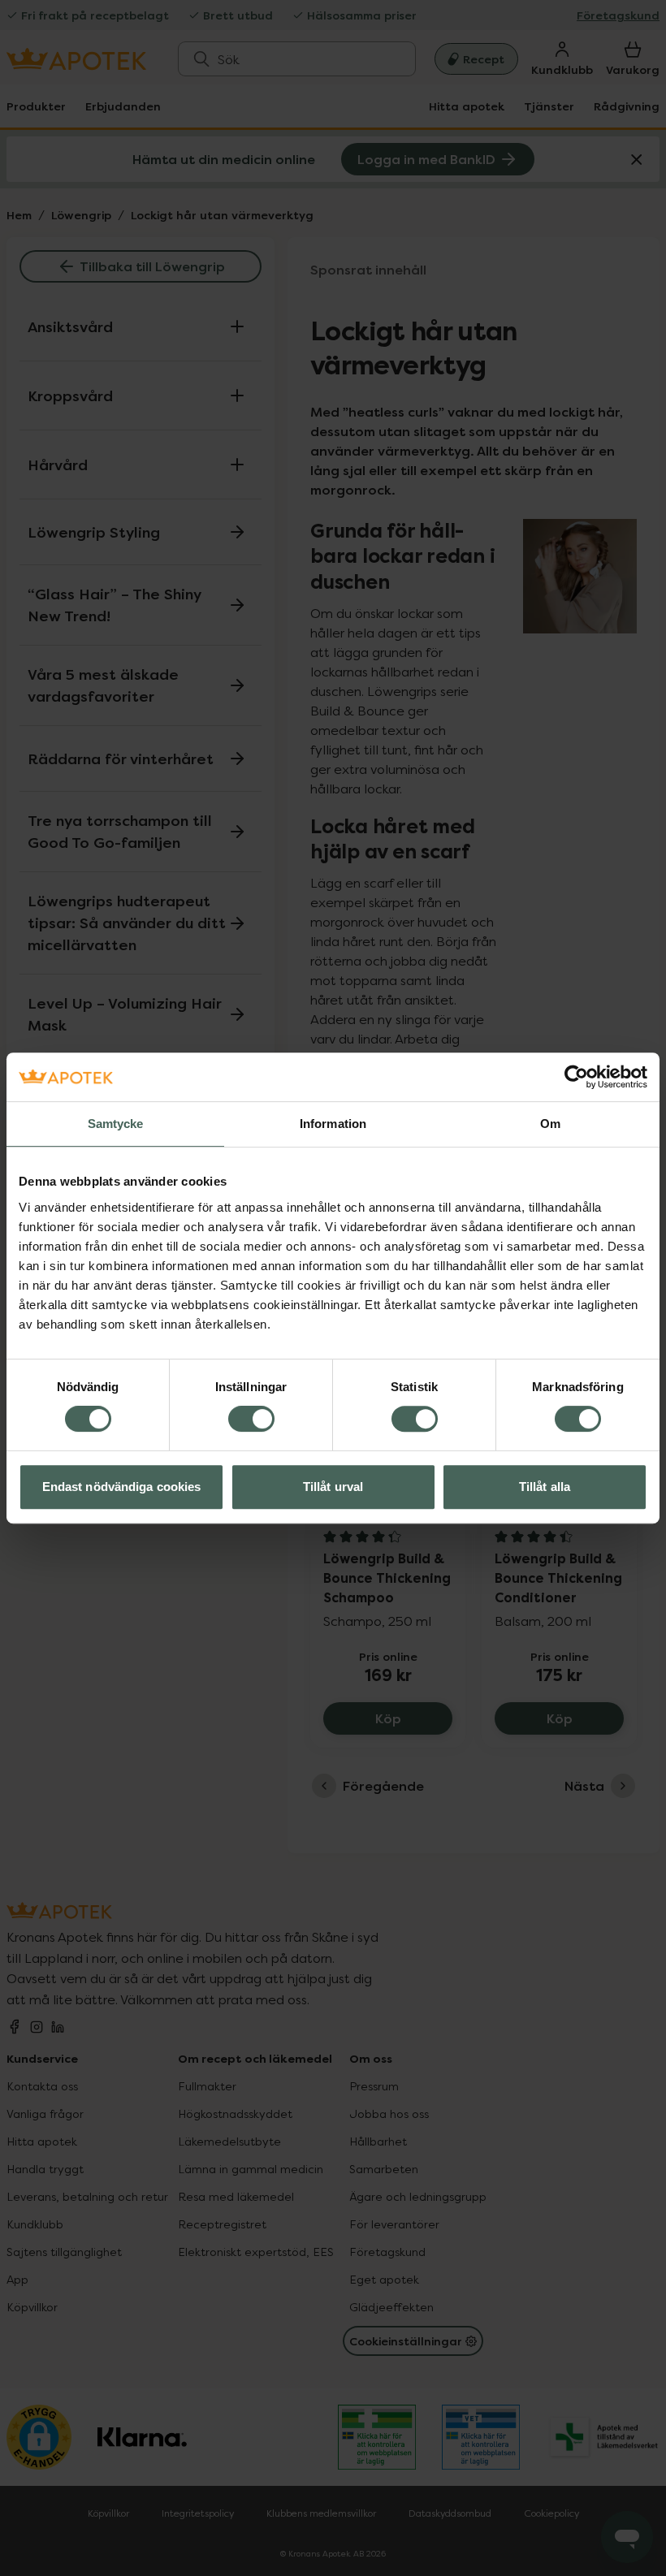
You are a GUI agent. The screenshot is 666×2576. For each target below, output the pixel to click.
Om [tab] (550, 1124)
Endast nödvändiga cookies (122, 1487)
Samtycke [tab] (116, 1124)
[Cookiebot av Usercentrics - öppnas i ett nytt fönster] (576, 1077)
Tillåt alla (545, 1487)
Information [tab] (333, 1124)
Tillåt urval (333, 1487)
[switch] (251, 1419)
